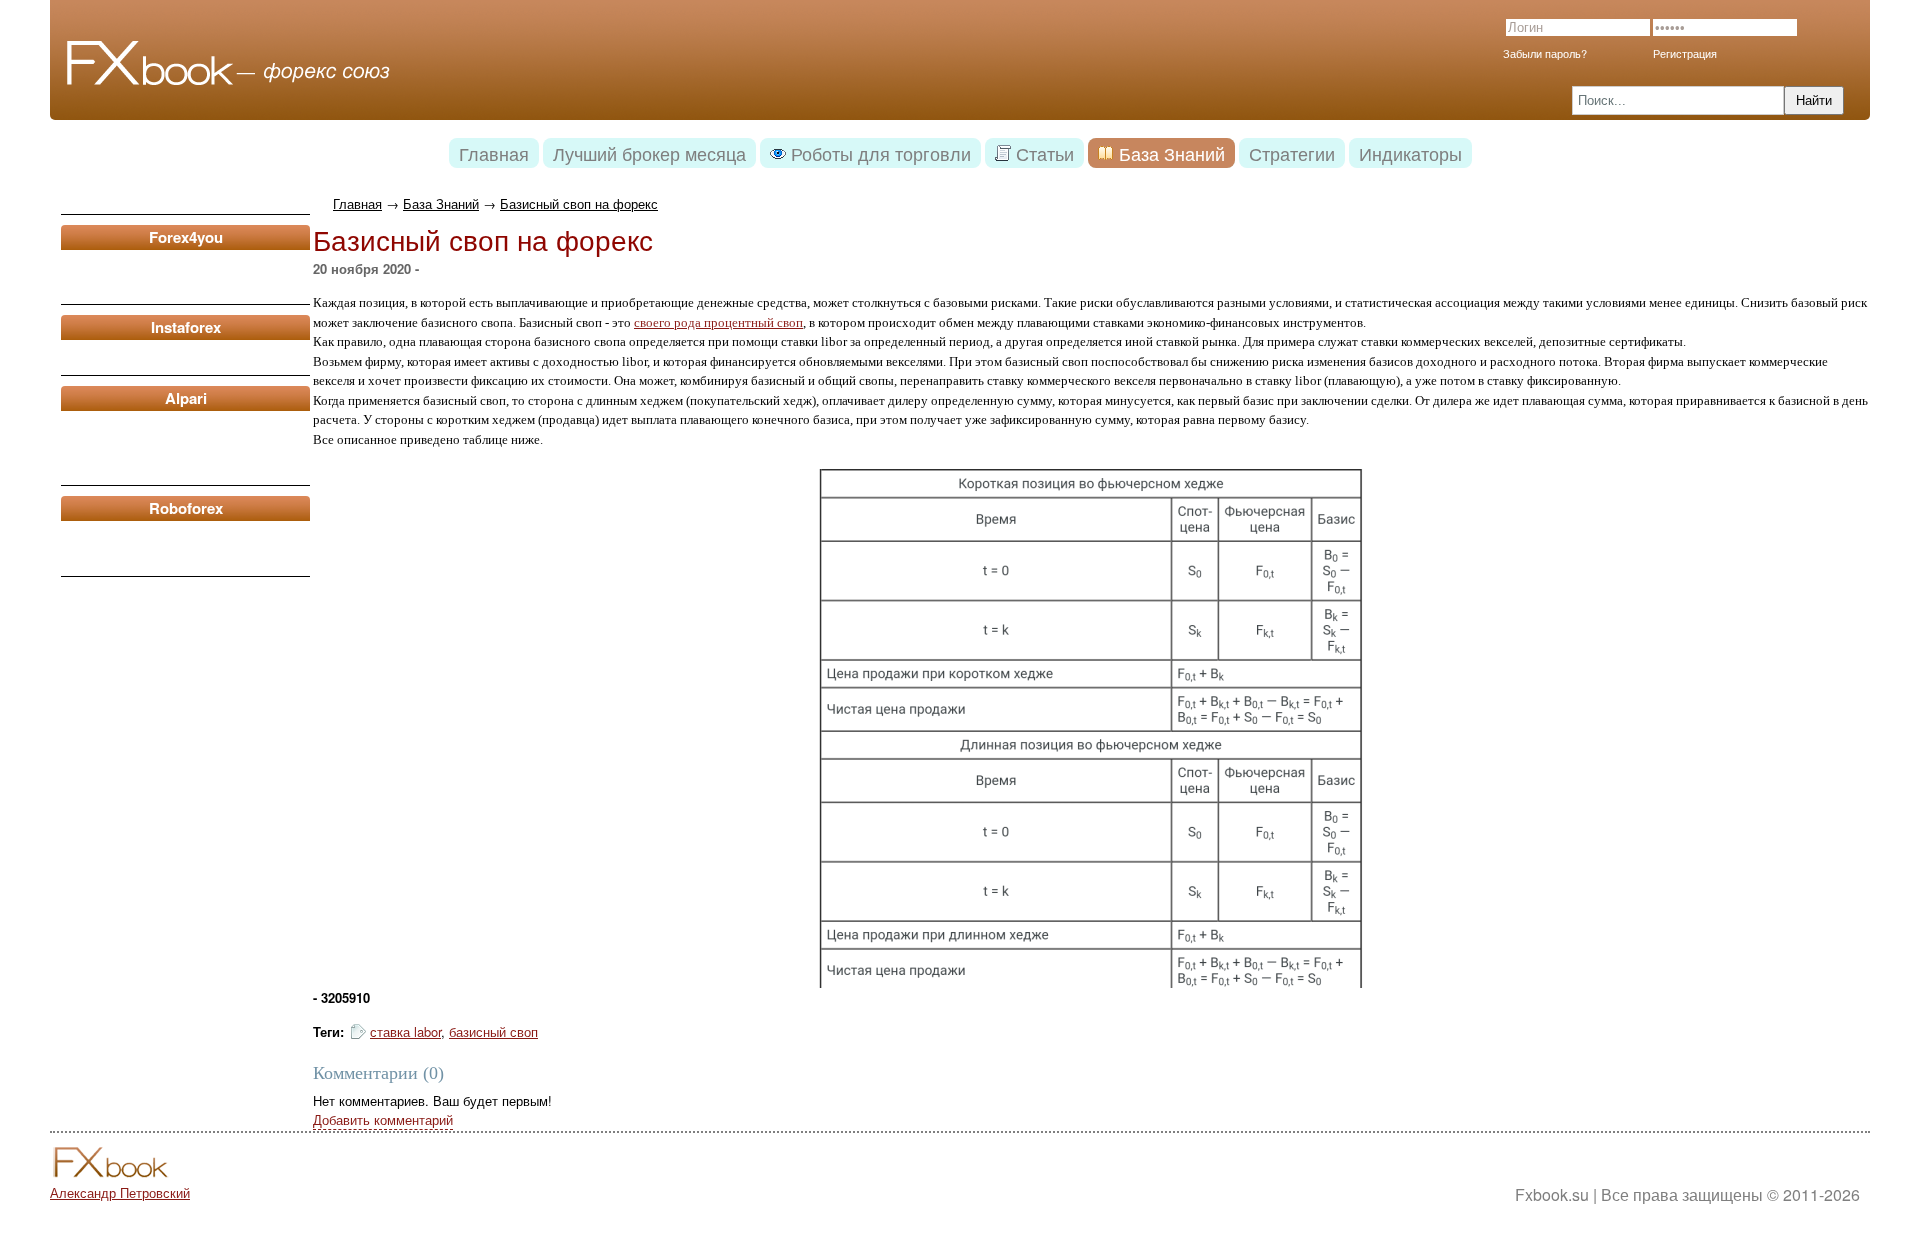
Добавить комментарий (383, 1119)
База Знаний (441, 203)
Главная (357, 203)
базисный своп (493, 1031)
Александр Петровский (120, 1192)
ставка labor (405, 1031)
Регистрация (1685, 53)
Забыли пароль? (1545, 53)
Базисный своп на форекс (579, 203)
